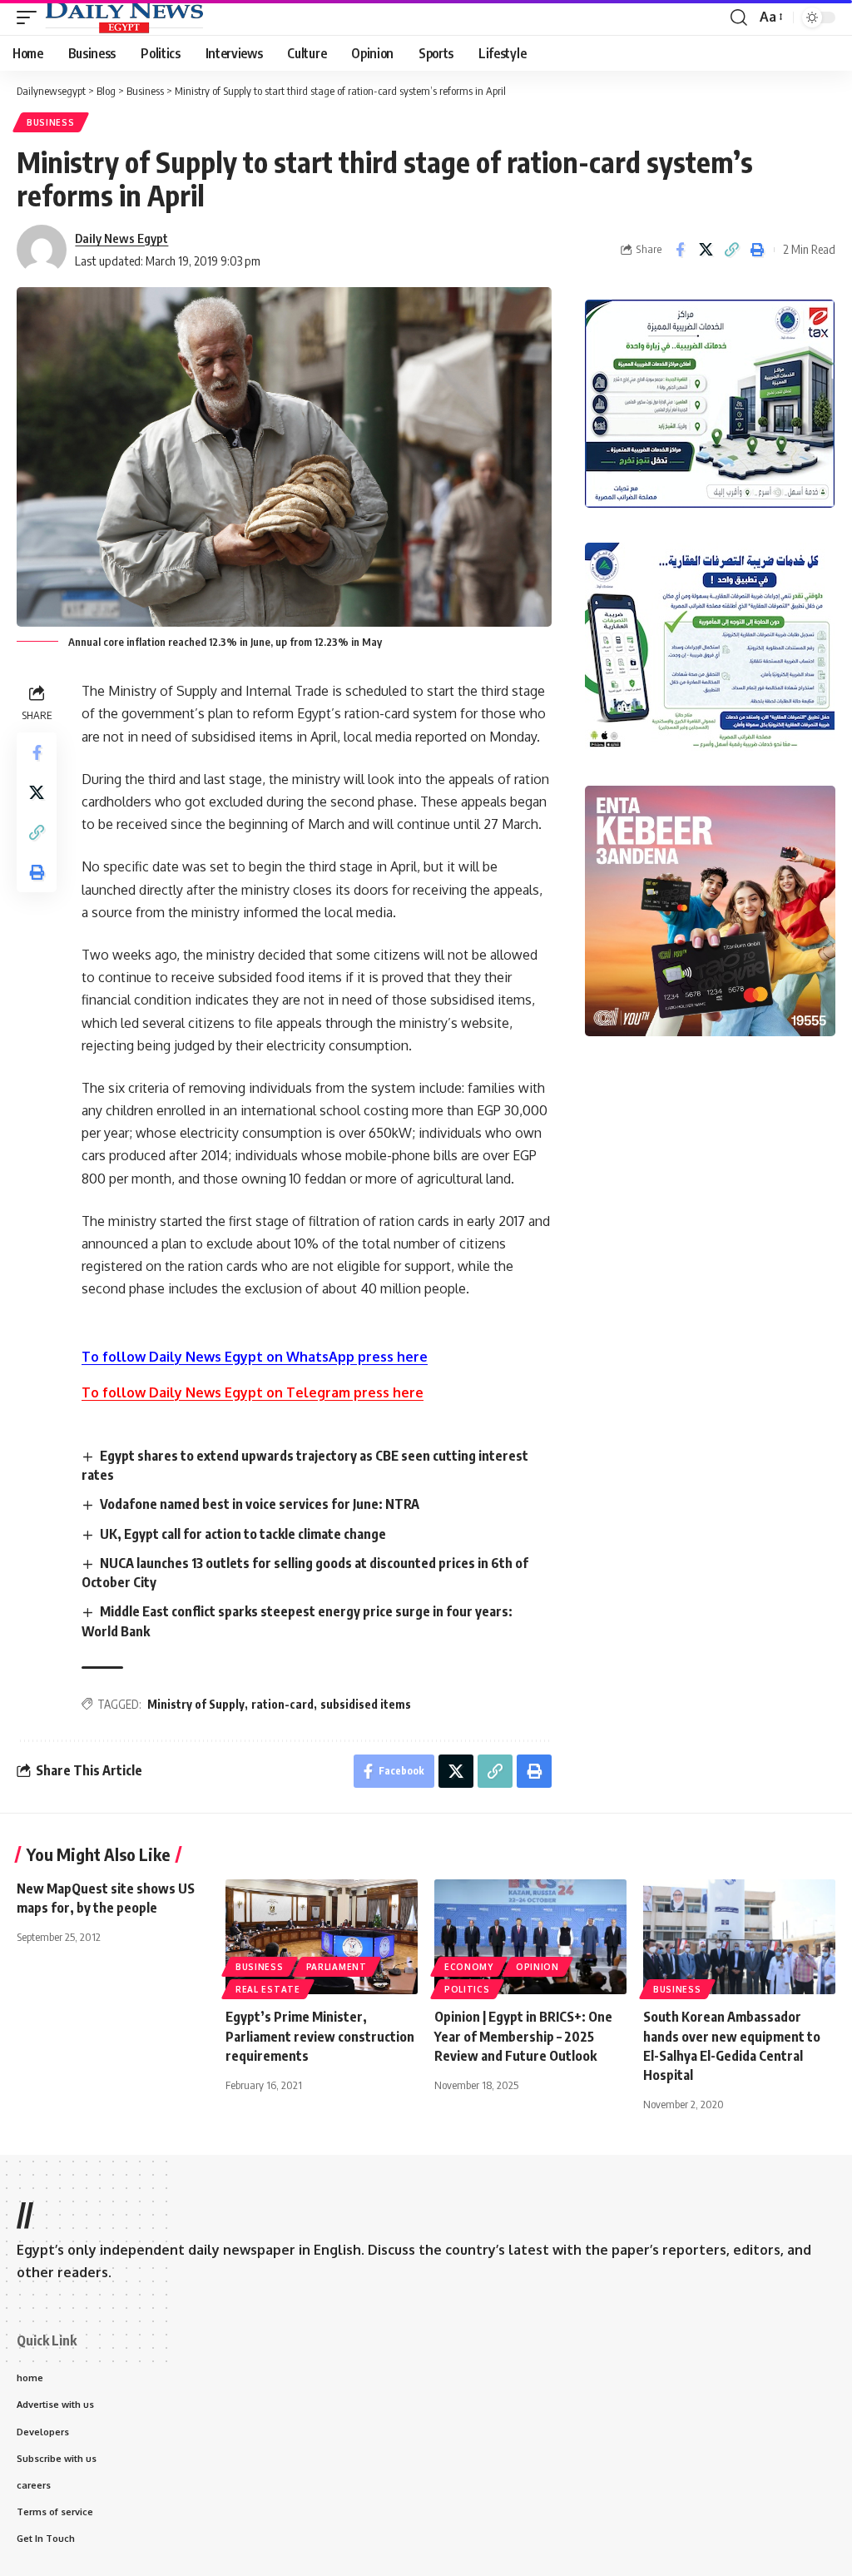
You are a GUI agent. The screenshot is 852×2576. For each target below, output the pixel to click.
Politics (467, 1989)
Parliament (337, 1967)
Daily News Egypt (121, 238)
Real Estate (268, 1989)
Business (51, 122)
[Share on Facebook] (680, 250)
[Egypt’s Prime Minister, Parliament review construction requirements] (322, 1937)
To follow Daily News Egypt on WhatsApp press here (255, 1357)
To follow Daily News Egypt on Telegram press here (253, 1392)
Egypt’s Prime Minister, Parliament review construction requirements (320, 2036)
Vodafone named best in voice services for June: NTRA (260, 1504)
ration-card (282, 1704)
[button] (31, 17)
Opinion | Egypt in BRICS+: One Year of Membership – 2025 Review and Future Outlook (523, 2036)
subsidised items (366, 1704)
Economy (469, 1967)
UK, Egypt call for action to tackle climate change (243, 1534)
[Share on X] (706, 250)
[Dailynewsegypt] (124, 17)
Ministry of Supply (196, 1704)
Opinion (537, 1967)
